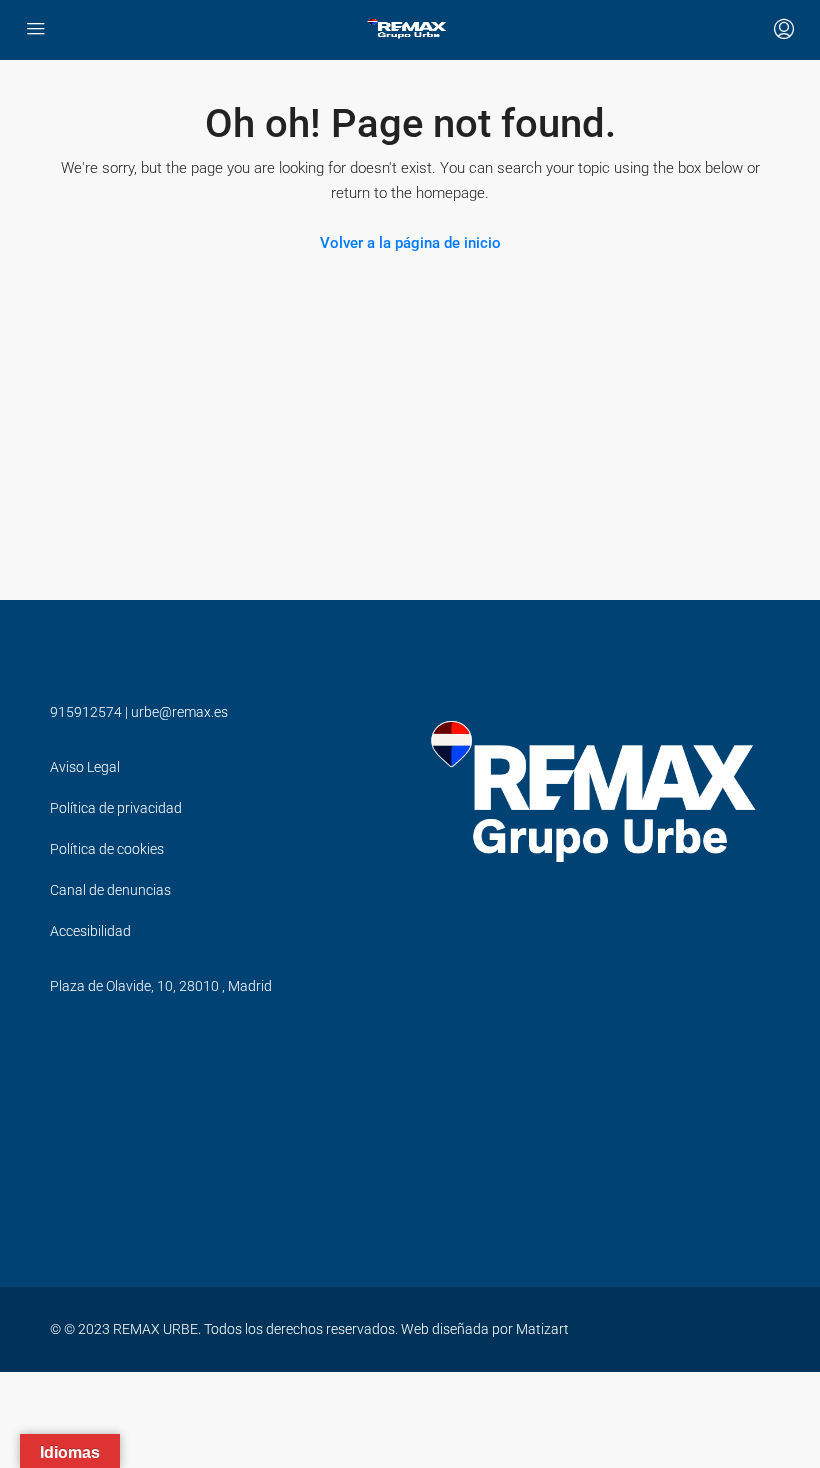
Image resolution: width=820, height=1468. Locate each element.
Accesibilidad (90, 931)
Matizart (542, 1329)
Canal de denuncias (110, 890)
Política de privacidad (116, 808)
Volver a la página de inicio (410, 243)
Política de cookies (107, 849)
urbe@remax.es (179, 712)
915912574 (86, 712)
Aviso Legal (85, 767)
